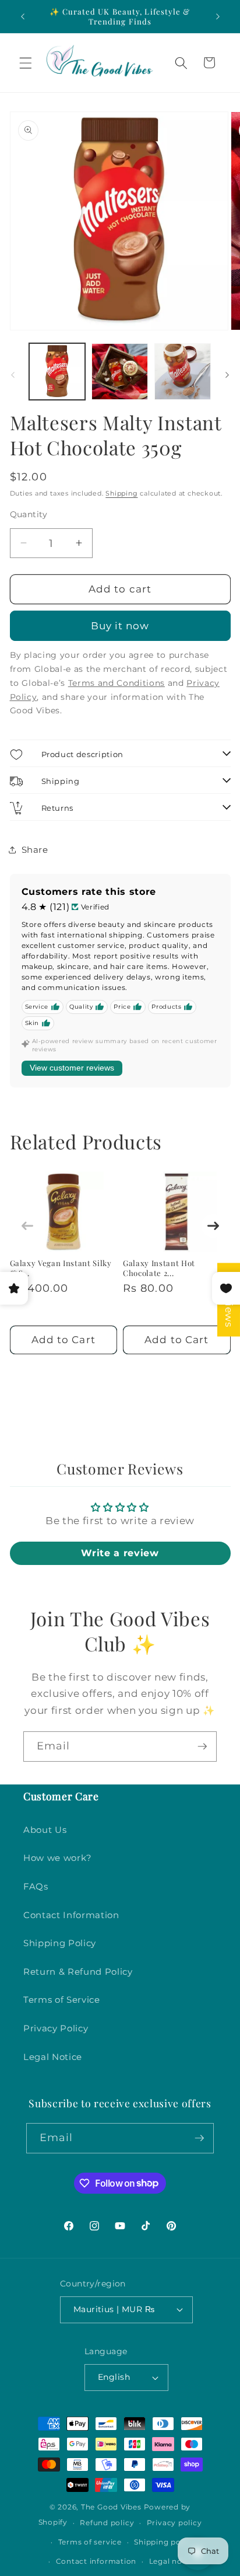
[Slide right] (227, 375)
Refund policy (107, 2523)
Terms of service (90, 2542)
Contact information (96, 2561)
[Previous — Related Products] (27, 1226)
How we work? (58, 1858)
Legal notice (173, 2561)
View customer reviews (72, 1068)
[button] (26, 62)
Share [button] (35, 850)
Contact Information (71, 1915)
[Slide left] (13, 375)
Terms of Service (62, 2000)
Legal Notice (53, 2057)
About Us (45, 1830)
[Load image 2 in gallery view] (120, 372)
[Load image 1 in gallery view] (57, 372)
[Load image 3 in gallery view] (183, 372)
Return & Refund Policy (78, 1972)
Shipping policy (164, 2542)
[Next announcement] (218, 16)
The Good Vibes (111, 2507)
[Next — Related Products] (213, 1226)
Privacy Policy (56, 2028)
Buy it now (120, 626)
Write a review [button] (120, 1553)
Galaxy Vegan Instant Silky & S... (61, 1268)
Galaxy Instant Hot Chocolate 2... (159, 1268)
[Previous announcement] (23, 16)
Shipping (121, 493)
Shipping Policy (60, 1943)
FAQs (36, 1886)
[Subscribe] (202, 1747)
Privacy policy (174, 2523)
